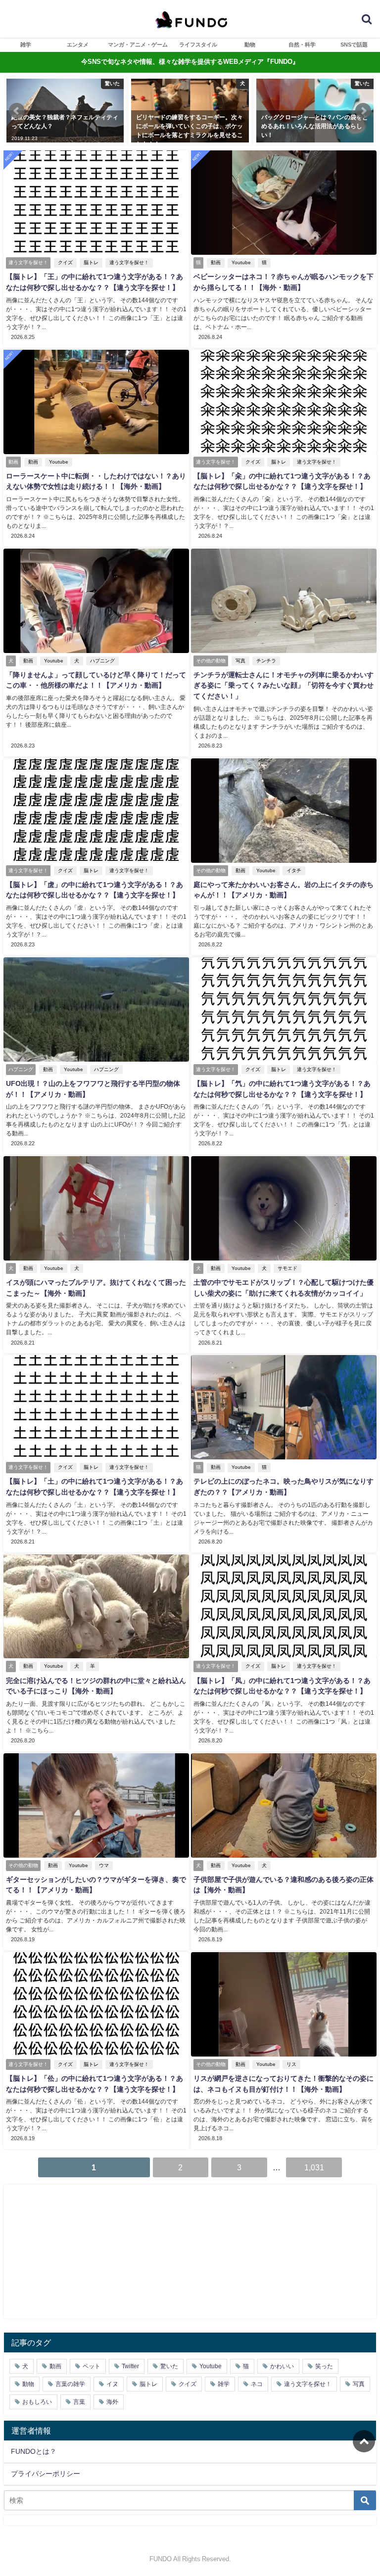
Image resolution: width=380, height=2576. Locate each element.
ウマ (104, 1865)
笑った (324, 2366)
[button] (17, 111)
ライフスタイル (198, 45)
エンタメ (78, 45)
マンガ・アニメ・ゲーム (138, 45)
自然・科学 (302, 45)
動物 (250, 45)
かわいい (282, 2366)
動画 (216, 262)
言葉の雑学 (70, 2384)
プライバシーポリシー (46, 2474)
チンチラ (266, 661)
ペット (92, 2366)
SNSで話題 (354, 45)
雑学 (26, 45)
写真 (240, 661)
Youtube (241, 262)
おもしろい (37, 2402)
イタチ (294, 870)
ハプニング (102, 661)
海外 (112, 2402)
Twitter (130, 2366)
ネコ (257, 2384)
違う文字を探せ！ (129, 262)
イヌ (112, 2384)
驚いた (169, 2366)
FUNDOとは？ (34, 2451)
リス (291, 2064)
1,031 (314, 2167)
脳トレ (91, 262)
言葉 (79, 2402)
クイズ (65, 262)
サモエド (287, 1268)
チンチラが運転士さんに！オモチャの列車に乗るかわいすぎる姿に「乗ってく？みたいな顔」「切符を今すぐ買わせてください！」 (284, 685)
